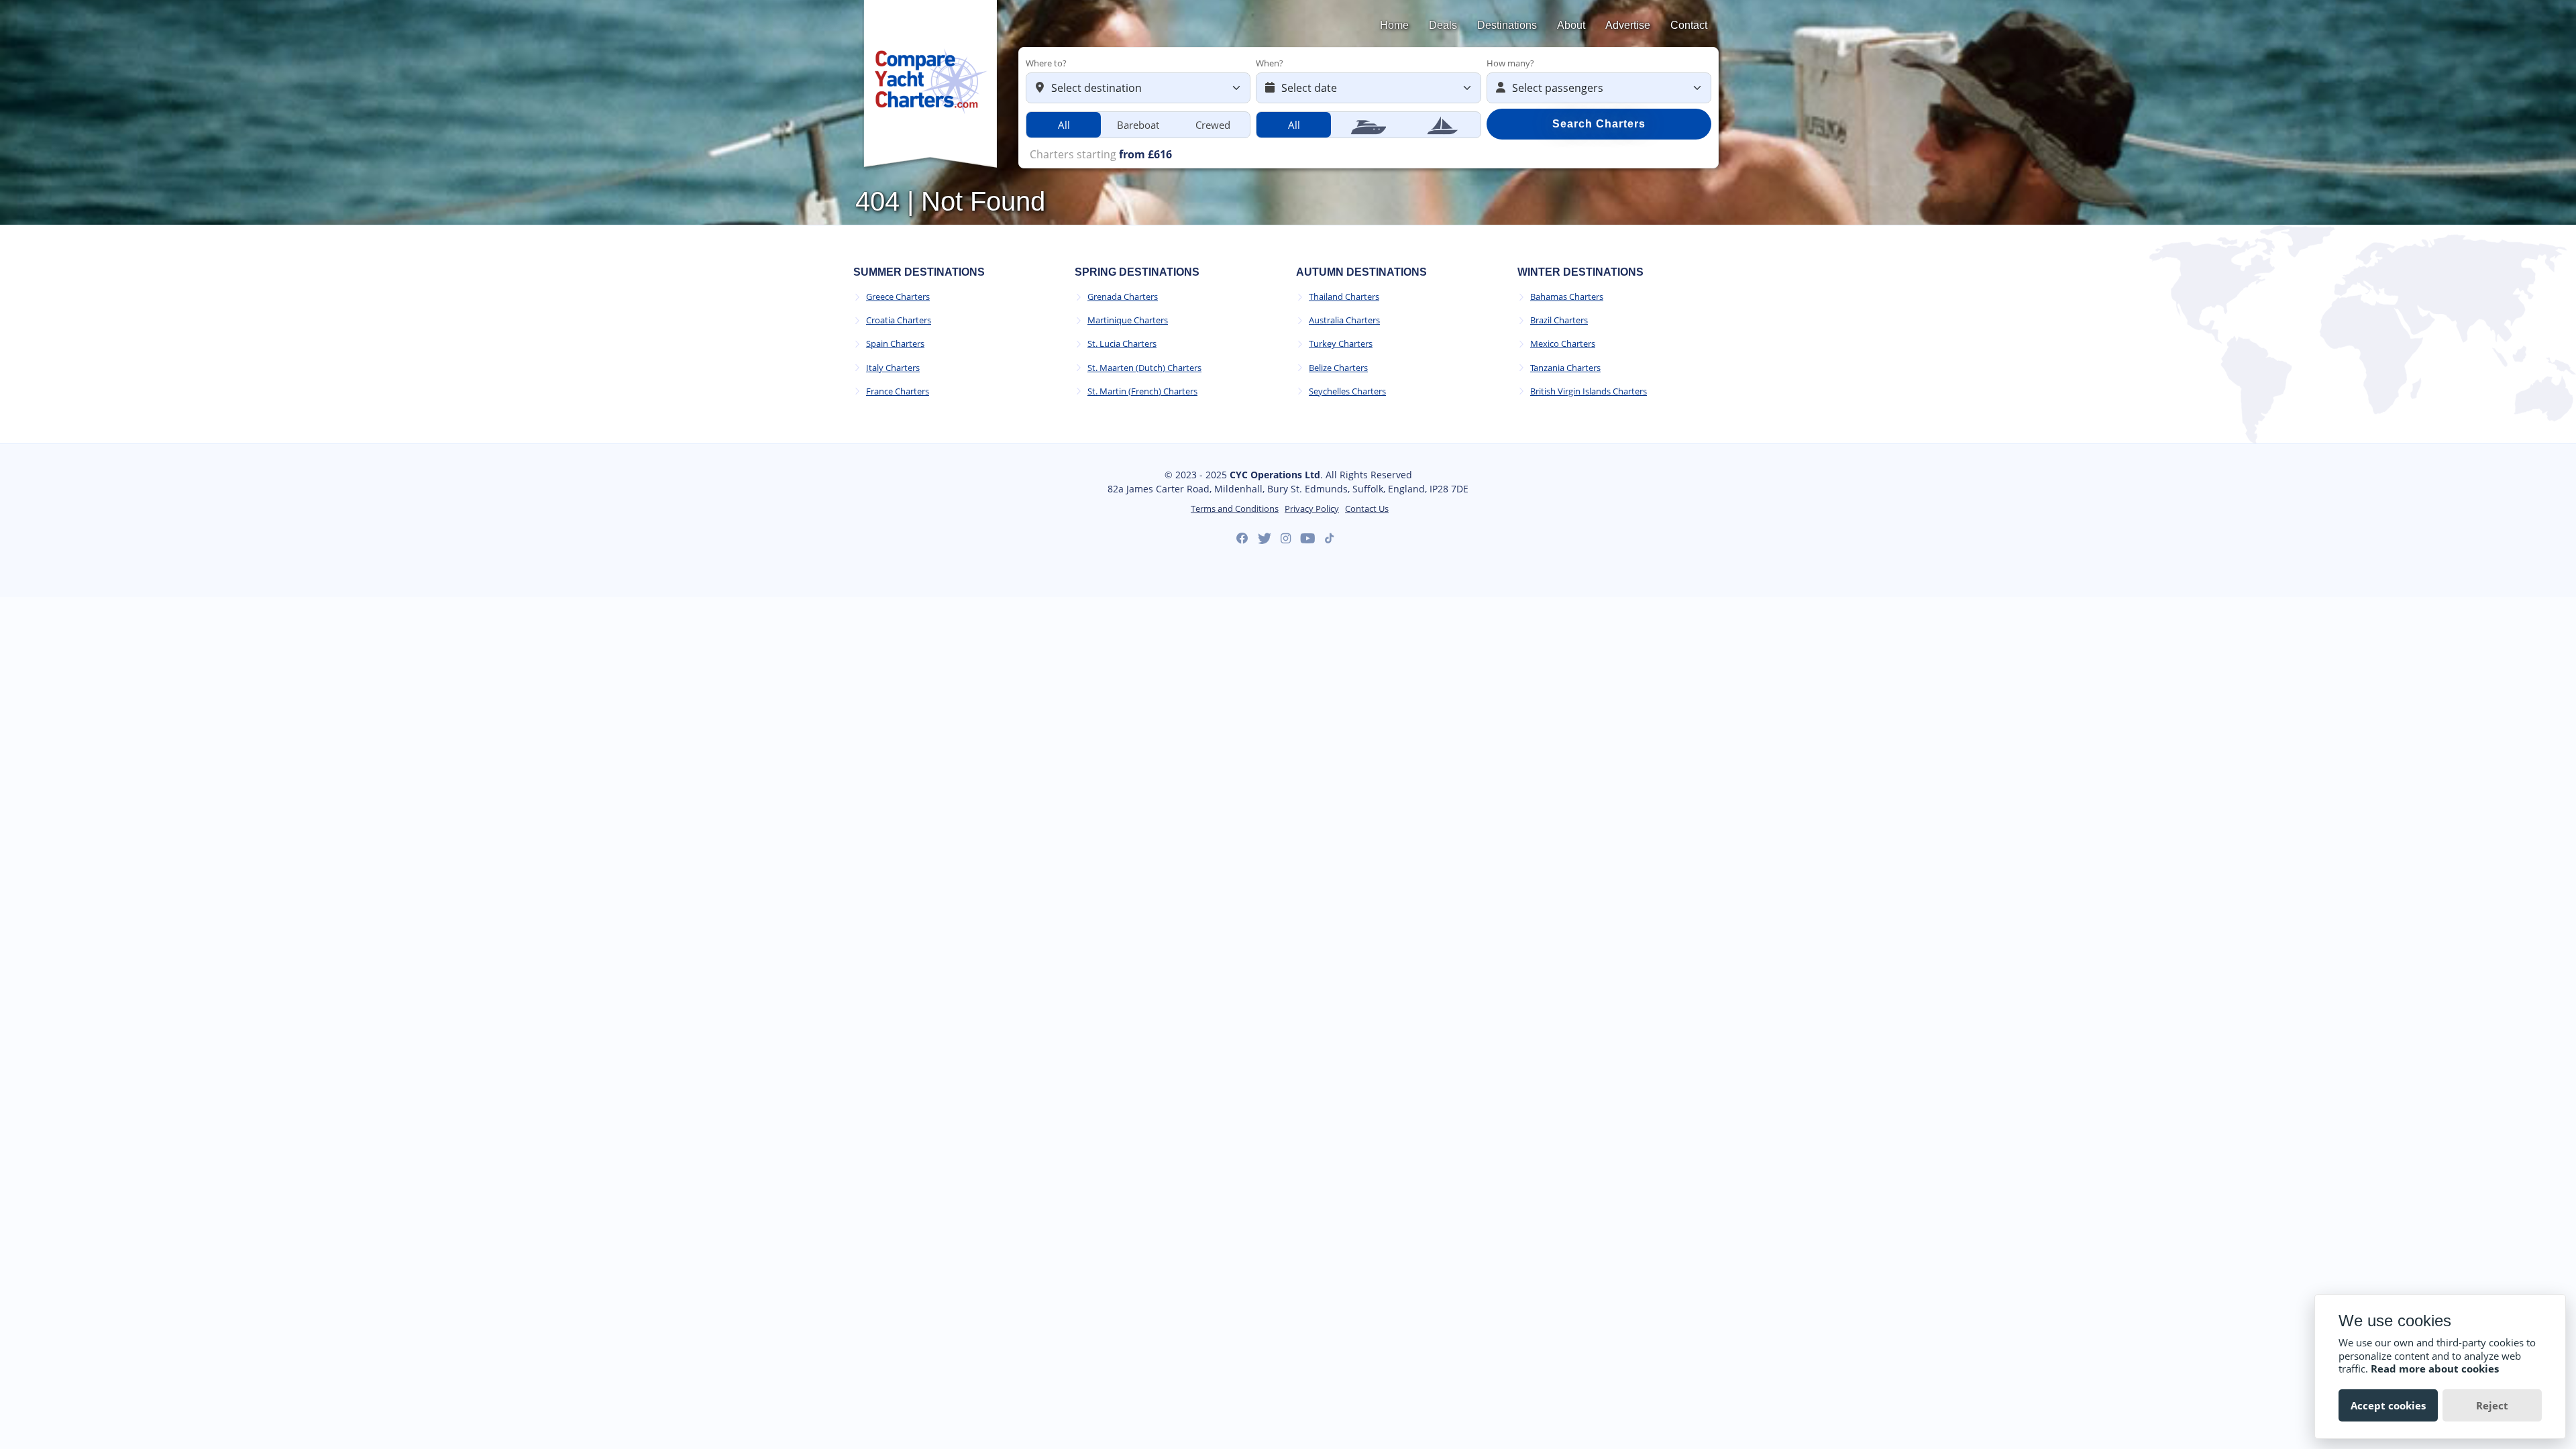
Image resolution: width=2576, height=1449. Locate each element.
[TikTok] (1329, 538)
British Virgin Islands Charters (1589, 391)
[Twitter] (1265, 539)
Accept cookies (2388, 1405)
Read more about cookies (2435, 1368)
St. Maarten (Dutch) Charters (1144, 368)
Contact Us (1367, 509)
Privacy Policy (1312, 509)
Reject (2492, 1405)
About (1571, 25)
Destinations (1507, 25)
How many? (1510, 63)
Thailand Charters (1344, 297)
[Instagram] (1286, 539)
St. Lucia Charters (1122, 344)
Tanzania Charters (1565, 368)
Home (1394, 25)
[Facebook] (1242, 539)
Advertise (1628, 25)
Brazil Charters (1559, 320)
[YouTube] (1308, 539)
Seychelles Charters (1347, 391)
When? (1270, 63)
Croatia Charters (899, 320)
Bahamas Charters (1567, 297)
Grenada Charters (1123, 297)
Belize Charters (1338, 368)
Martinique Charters (1128, 320)
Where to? (1046, 63)
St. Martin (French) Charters (1142, 391)
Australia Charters (1344, 320)
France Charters (898, 391)
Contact (1689, 25)
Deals (1443, 25)
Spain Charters (895, 344)
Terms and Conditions (1235, 509)
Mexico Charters (1563, 344)
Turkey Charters (1341, 344)
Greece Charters (898, 297)
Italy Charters (893, 368)
